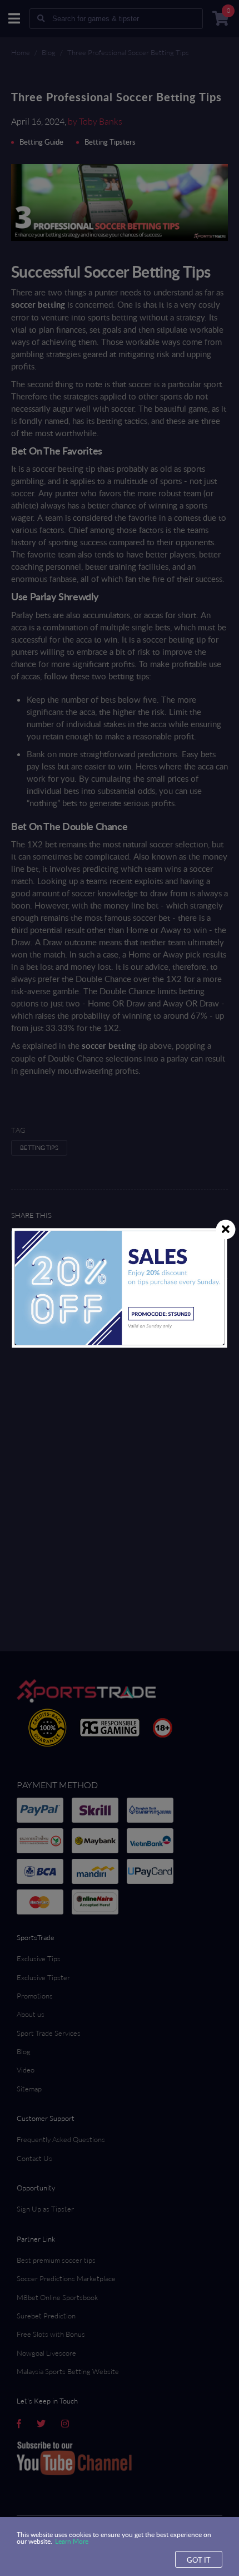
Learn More (72, 2541)
